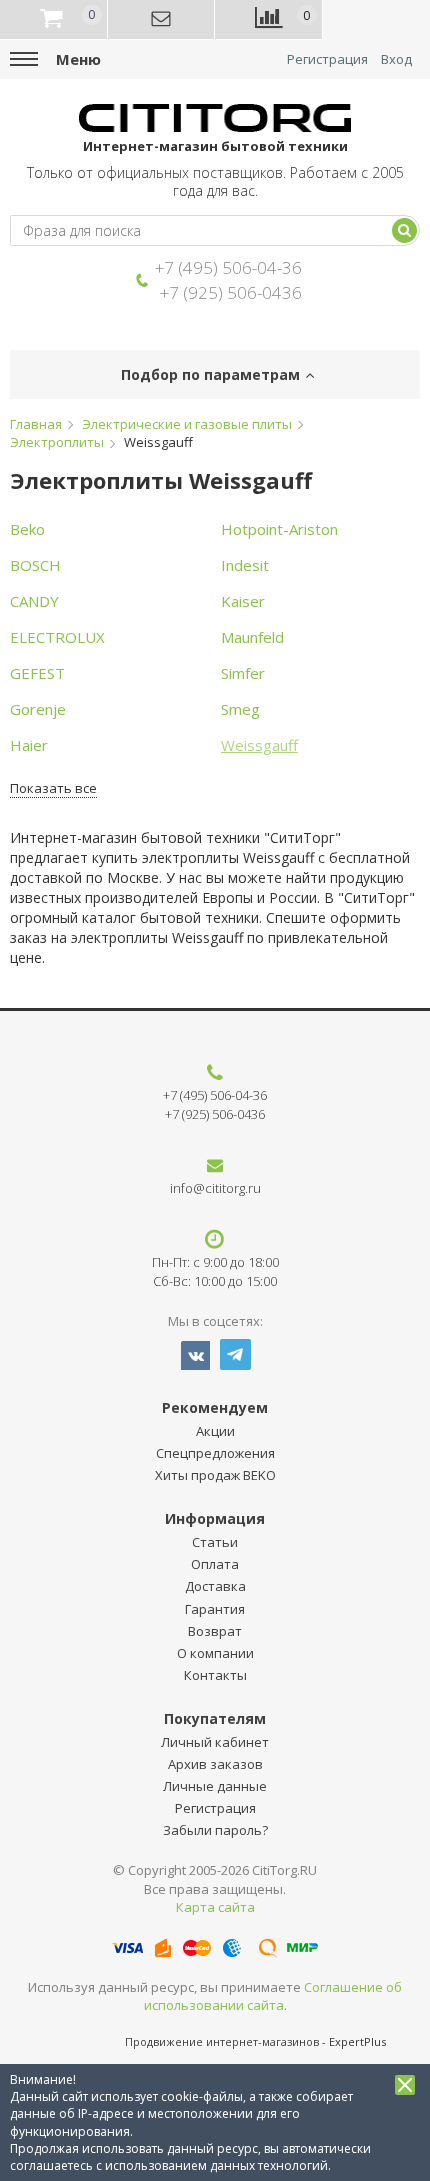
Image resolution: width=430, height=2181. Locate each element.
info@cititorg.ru (215, 1188)
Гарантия (215, 1609)
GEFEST (37, 673)
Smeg (240, 709)
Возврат (215, 1631)
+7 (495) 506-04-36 (228, 267)
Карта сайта (215, 1907)
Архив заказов (215, 1764)
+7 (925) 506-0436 (231, 292)
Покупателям (215, 1718)
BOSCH (35, 565)
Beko (27, 529)
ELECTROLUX (57, 637)
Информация (215, 1518)
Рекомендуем (215, 1407)
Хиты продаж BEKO (215, 1475)
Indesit (245, 565)
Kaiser (243, 601)
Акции (215, 1431)
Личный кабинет (215, 1742)
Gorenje (38, 709)
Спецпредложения (215, 1453)
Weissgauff (259, 745)
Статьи (215, 1542)
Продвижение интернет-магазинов (222, 2041)
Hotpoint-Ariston (279, 529)
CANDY (34, 601)
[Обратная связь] (162, 20)
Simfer (243, 673)
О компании (215, 1653)
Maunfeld (252, 637)
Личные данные (215, 1786)
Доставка (215, 1586)
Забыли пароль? (215, 1830)
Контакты (215, 1675)
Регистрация (327, 59)
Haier (29, 745)
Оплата (215, 1564)
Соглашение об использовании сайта (273, 1996)
